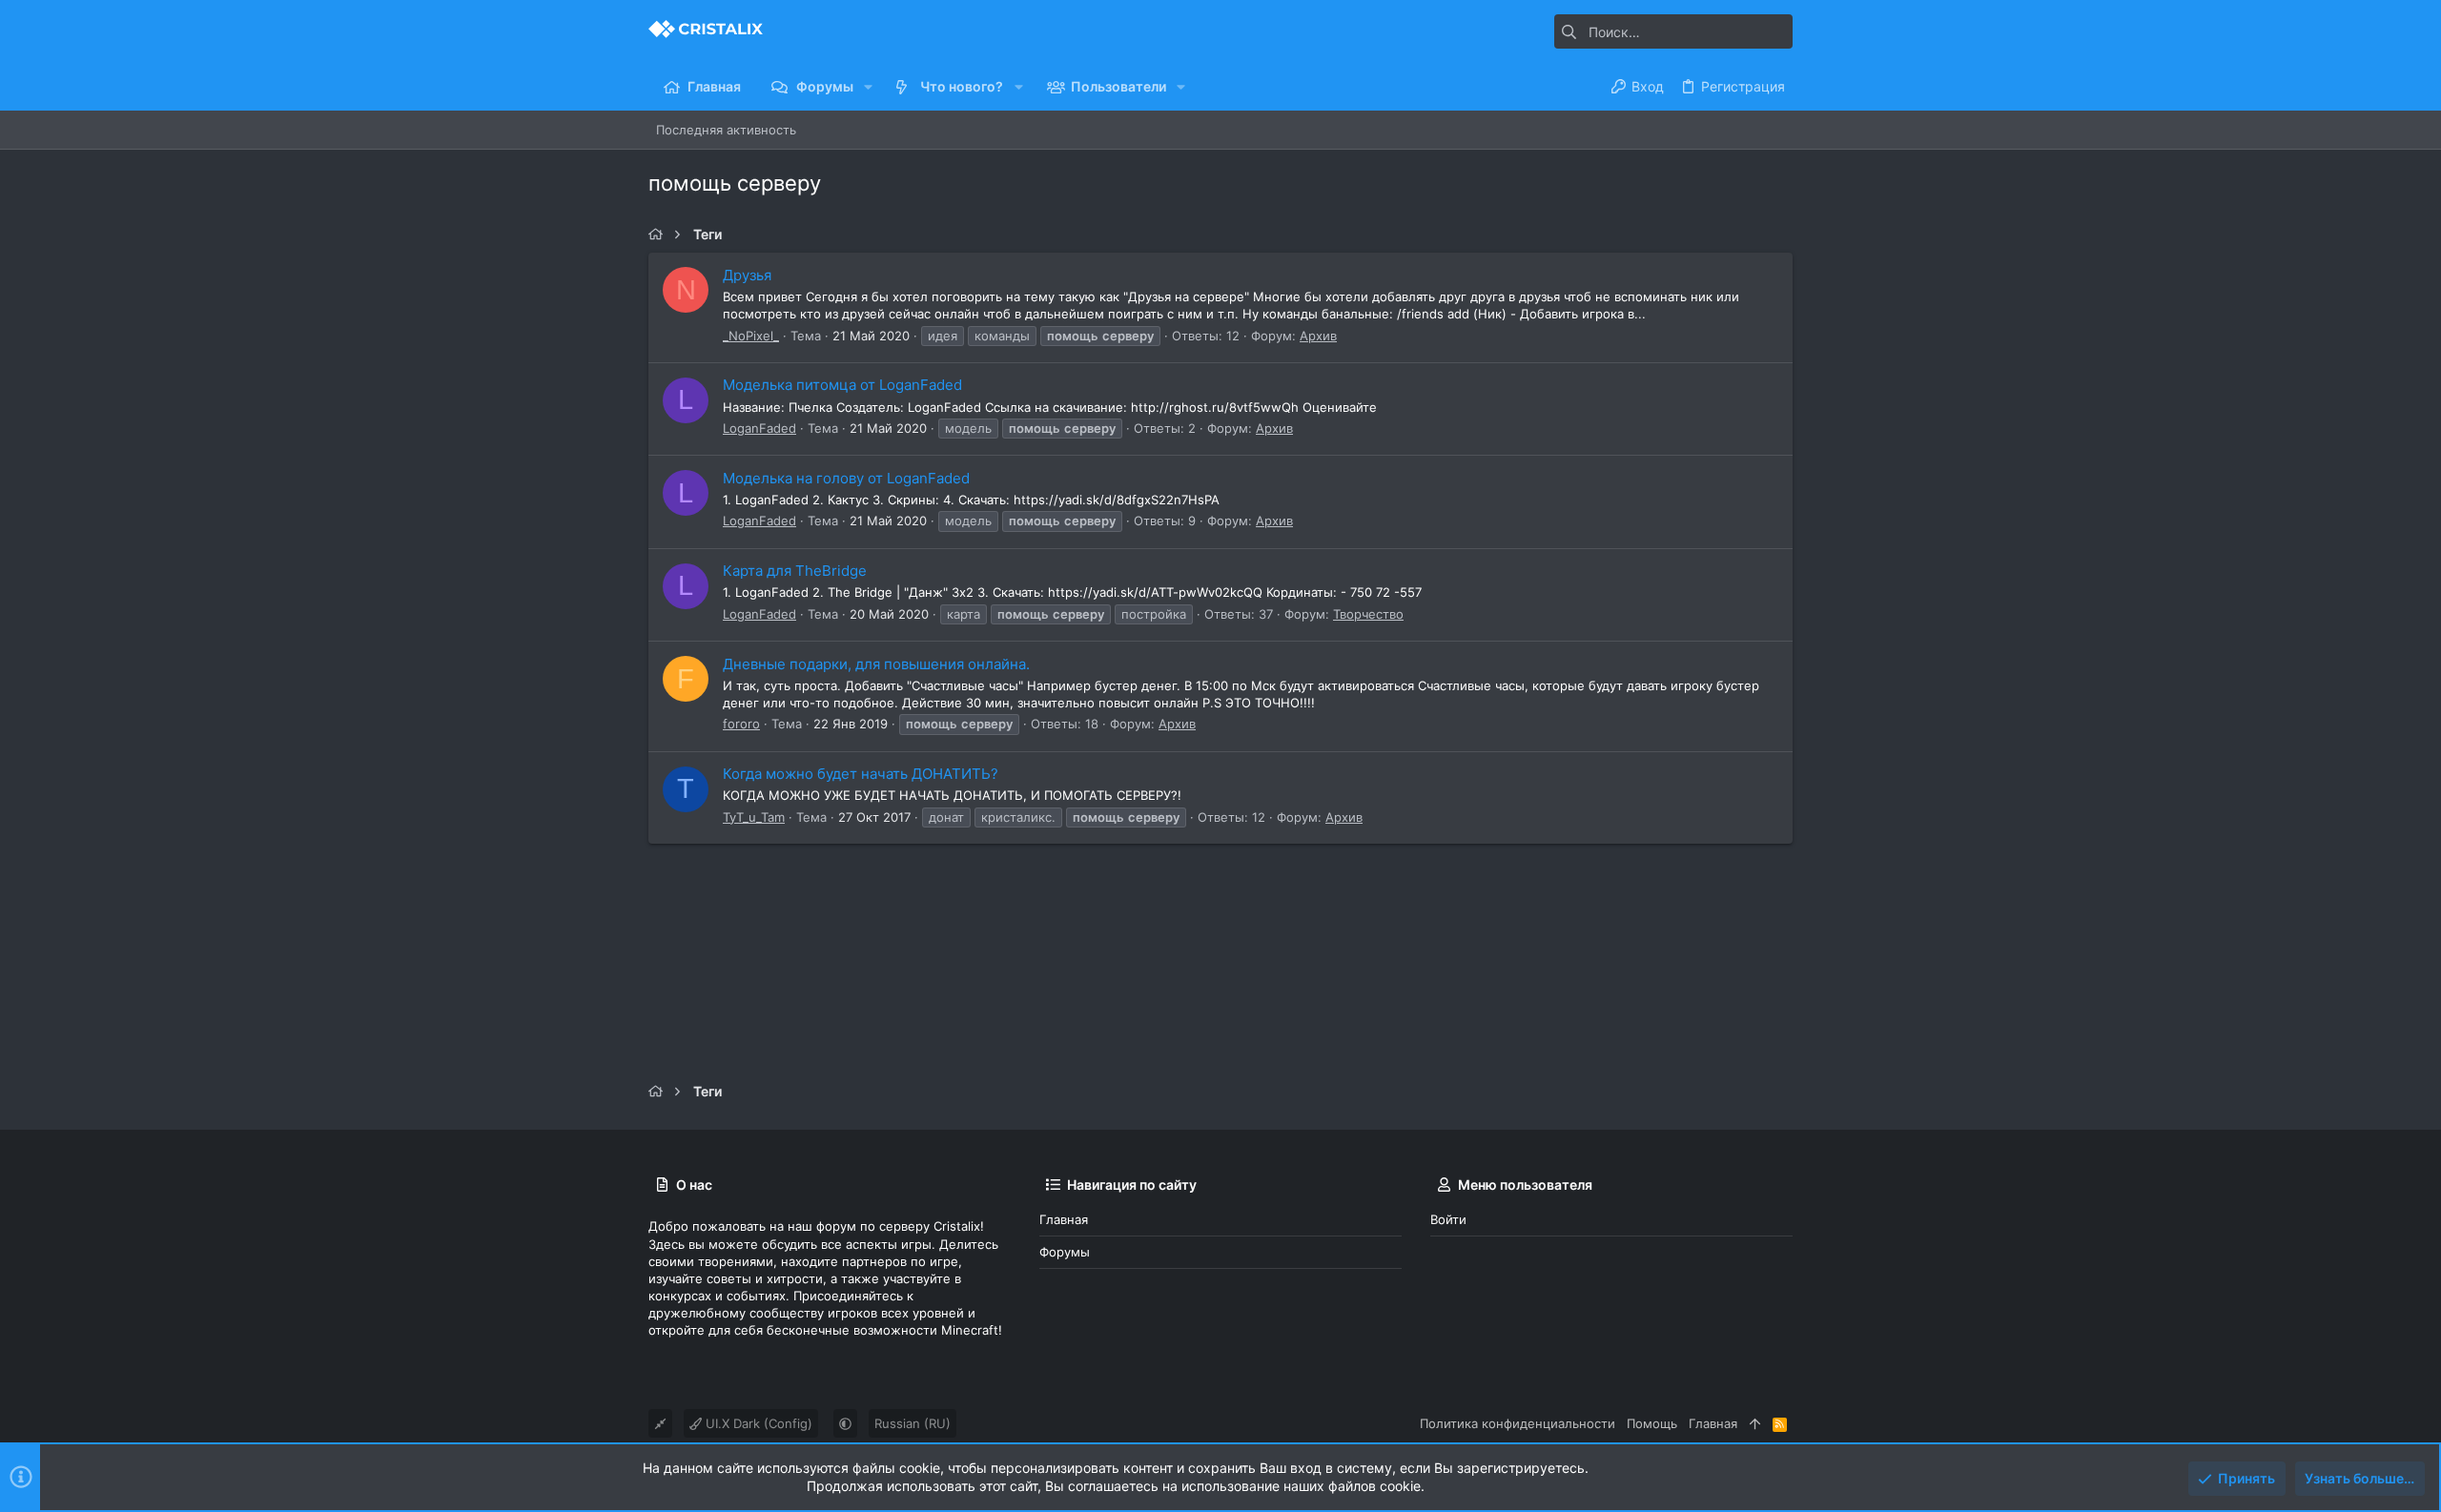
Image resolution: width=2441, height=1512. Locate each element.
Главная (1064, 1219)
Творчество (1368, 614)
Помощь (1652, 1423)
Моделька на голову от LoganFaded (846, 478)
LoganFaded (759, 428)
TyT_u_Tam (754, 817)
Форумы (1065, 1252)
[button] (868, 87)
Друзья (747, 275)
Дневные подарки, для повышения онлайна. (876, 664)
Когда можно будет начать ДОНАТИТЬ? (861, 774)
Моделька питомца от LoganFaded (842, 385)
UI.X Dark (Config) (757, 1423)
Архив (1318, 336)
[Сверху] (1755, 1423)
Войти (1448, 1219)
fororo (741, 724)
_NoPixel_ (751, 336)
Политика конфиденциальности (1518, 1423)
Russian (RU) (913, 1423)
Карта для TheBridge (795, 571)
